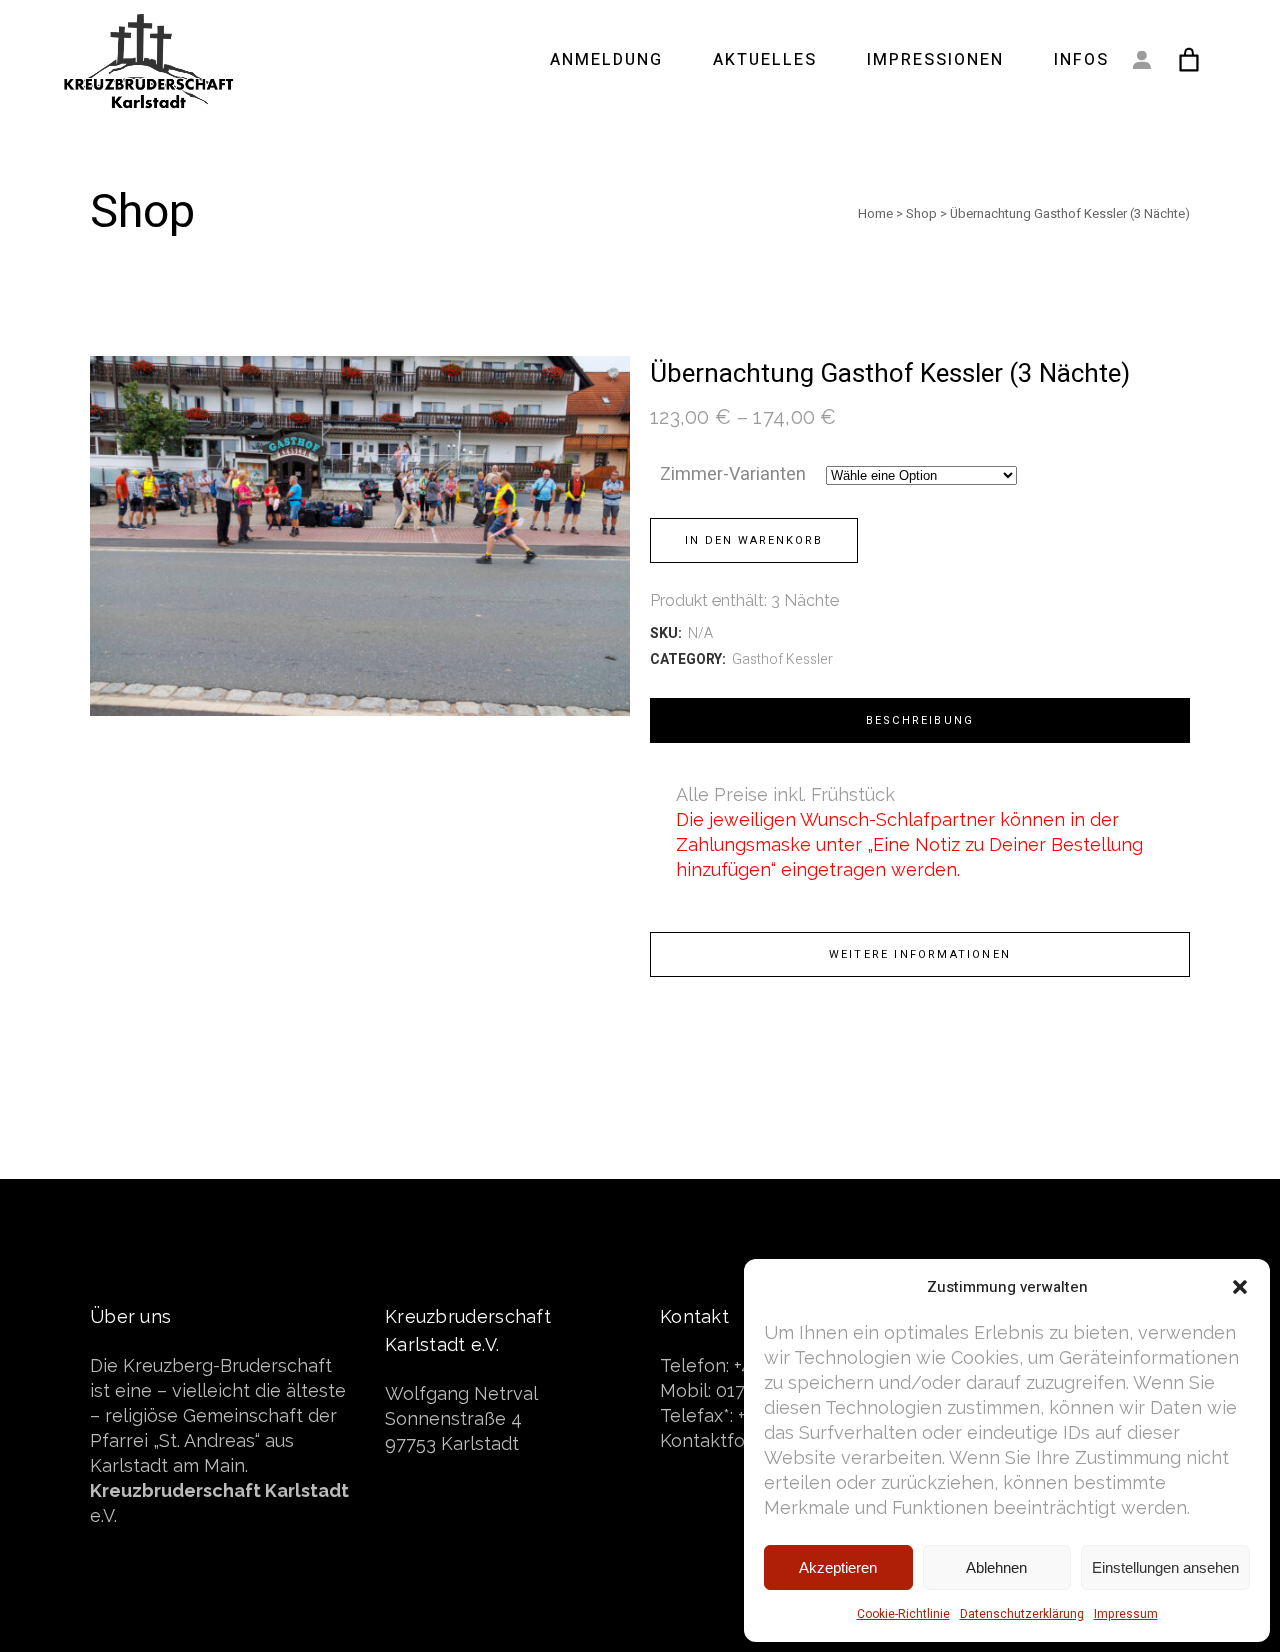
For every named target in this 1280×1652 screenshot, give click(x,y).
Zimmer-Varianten (733, 474)
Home (875, 213)
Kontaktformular (730, 1440)
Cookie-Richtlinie (903, 1614)
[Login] (1142, 60)
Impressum (1126, 1614)
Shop (921, 213)
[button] (1240, 1287)
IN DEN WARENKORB (754, 540)
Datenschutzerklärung (1022, 1614)
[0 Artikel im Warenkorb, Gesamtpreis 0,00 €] (1189, 60)
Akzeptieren (838, 1567)
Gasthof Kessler (782, 659)
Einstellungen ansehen (1165, 1567)
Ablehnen (996, 1567)
